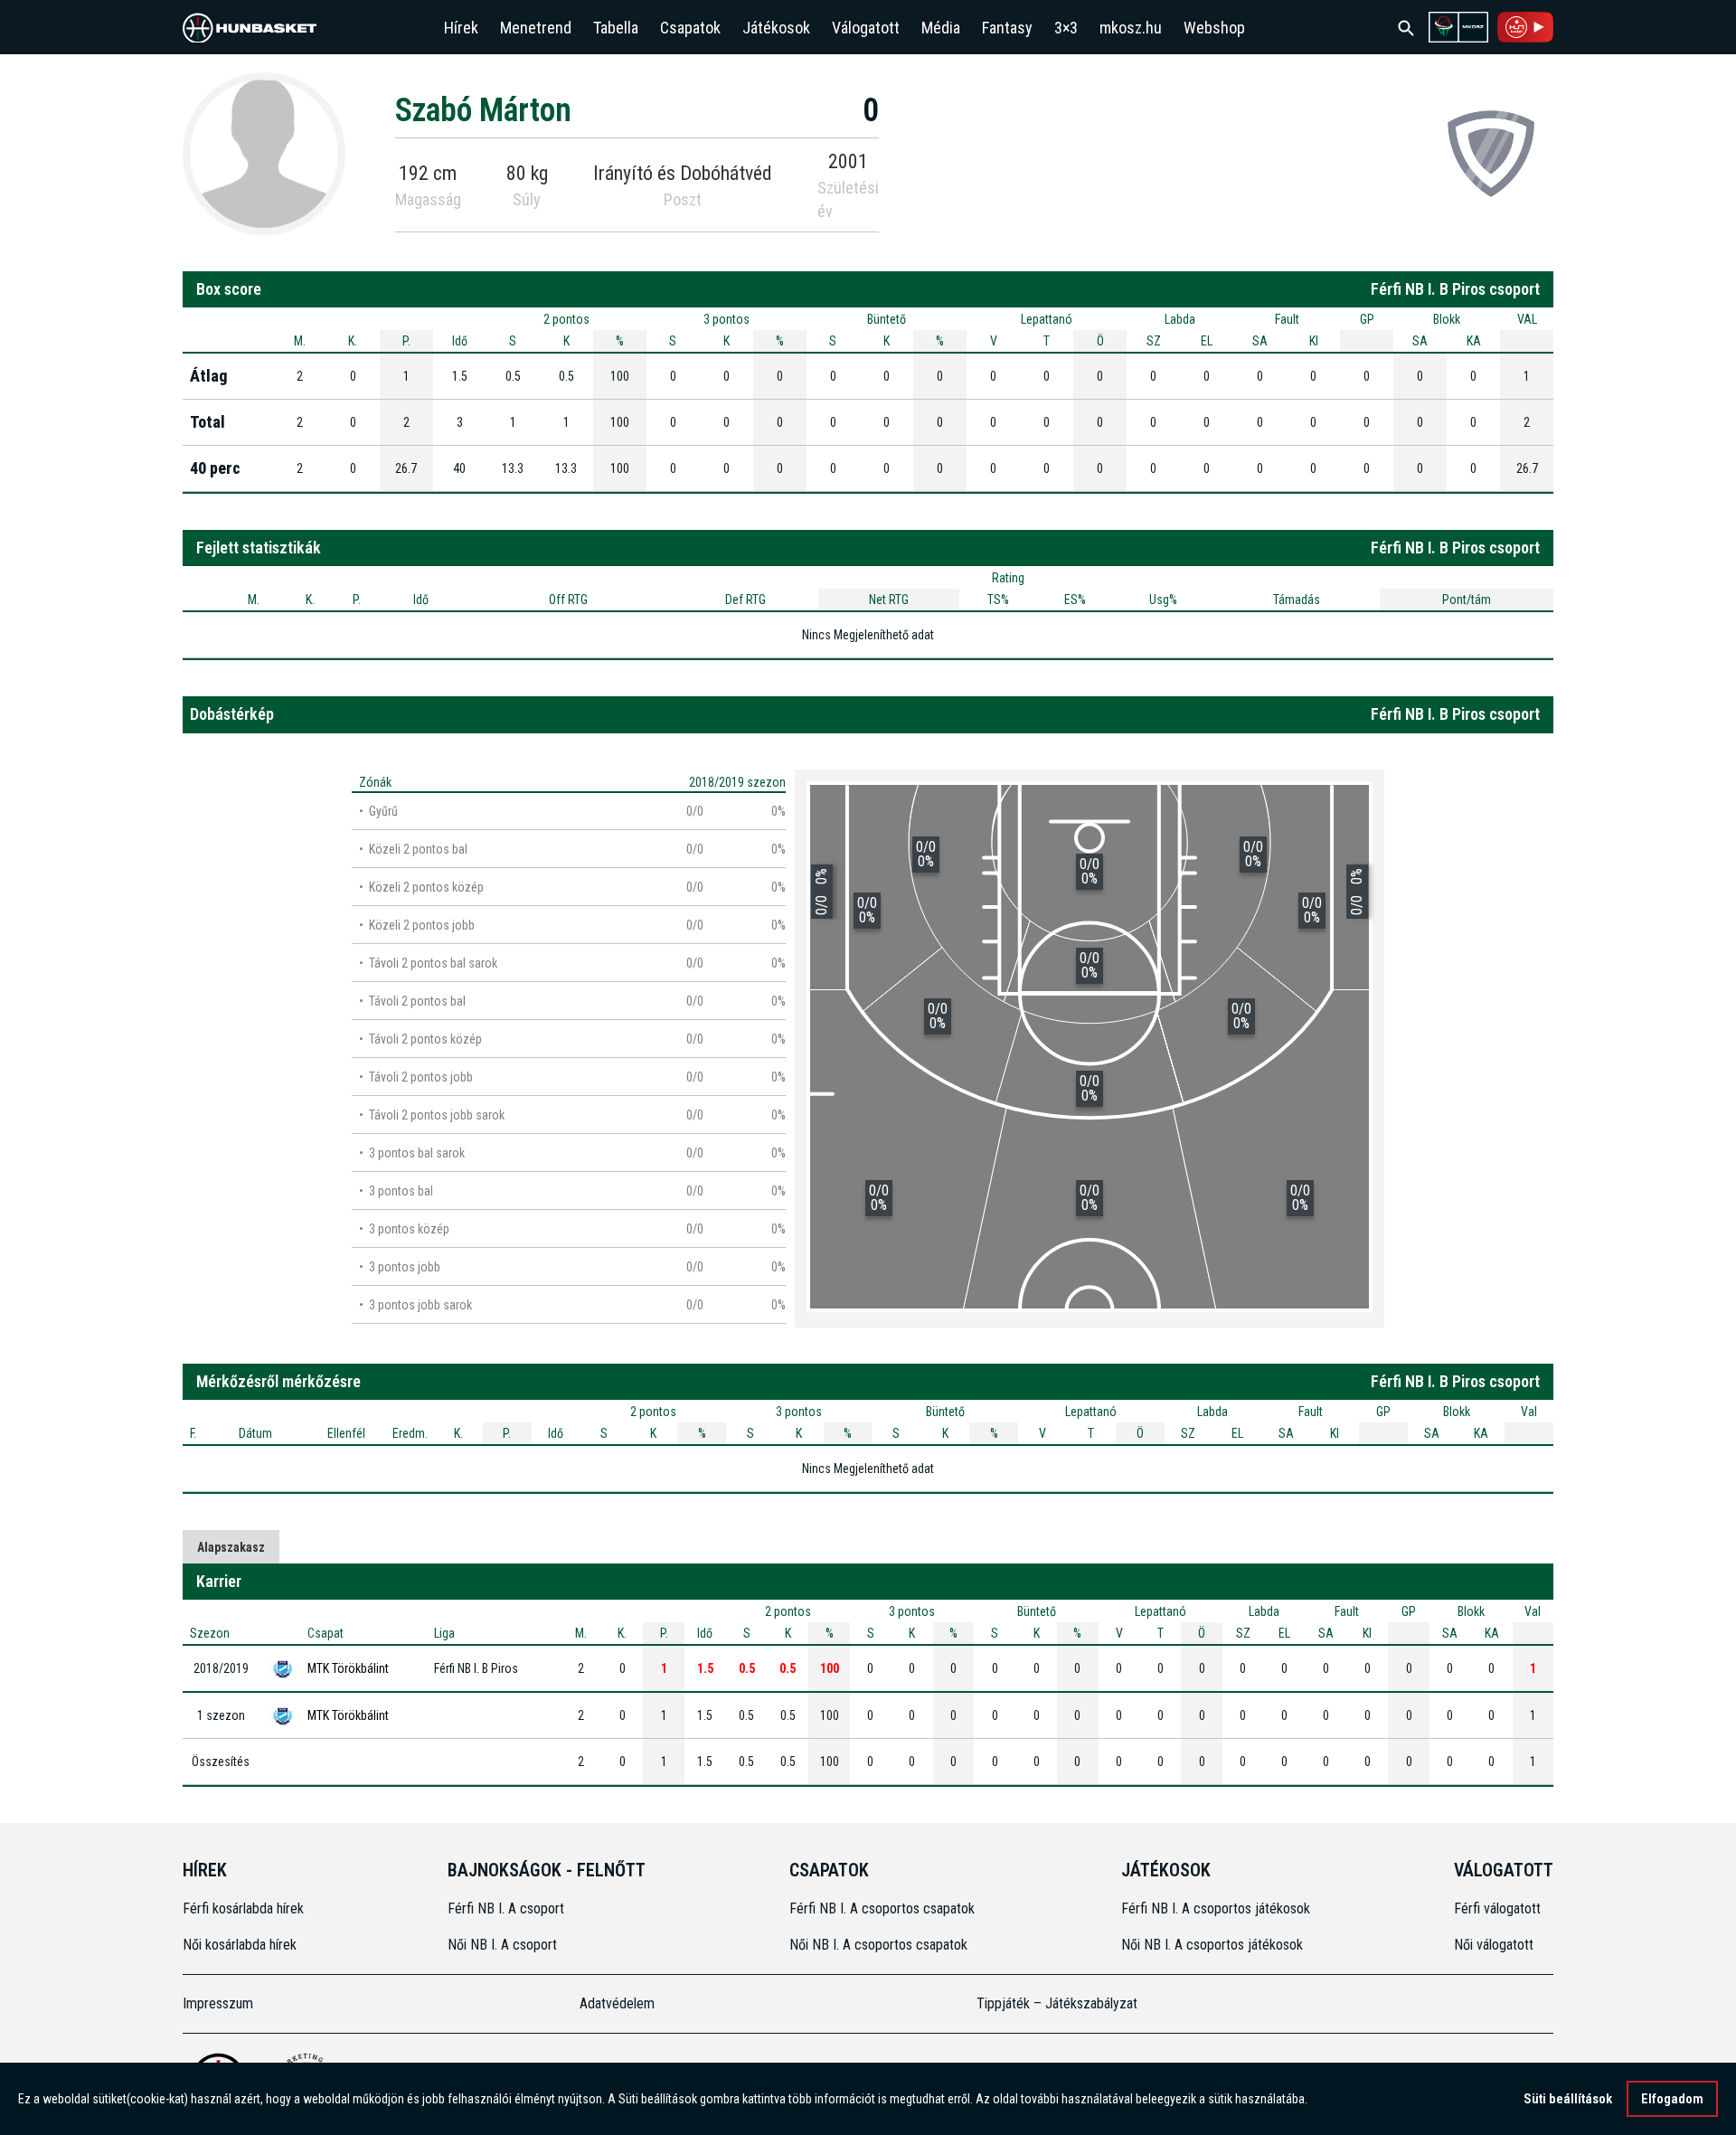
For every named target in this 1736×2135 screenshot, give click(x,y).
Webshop (1214, 28)
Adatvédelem (617, 2003)
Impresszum (218, 2003)
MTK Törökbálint (348, 1668)
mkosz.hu (1131, 28)
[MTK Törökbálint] (1491, 153)
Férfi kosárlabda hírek (243, 1908)
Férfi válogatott (1497, 1908)
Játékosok (776, 28)
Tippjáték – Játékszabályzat (1057, 2003)
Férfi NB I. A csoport (506, 1908)
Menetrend (536, 28)
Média (941, 28)
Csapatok (690, 28)
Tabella (616, 28)
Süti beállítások (1568, 2099)
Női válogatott (1494, 1945)
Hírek (461, 28)
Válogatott (866, 28)
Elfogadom (1672, 2099)
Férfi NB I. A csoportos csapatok (884, 1908)
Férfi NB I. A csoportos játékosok (1216, 1908)
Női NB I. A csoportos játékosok (1212, 1945)
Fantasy (1007, 28)
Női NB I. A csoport (502, 1945)
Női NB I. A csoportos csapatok (880, 1945)
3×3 (1066, 28)
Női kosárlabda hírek (240, 1945)
